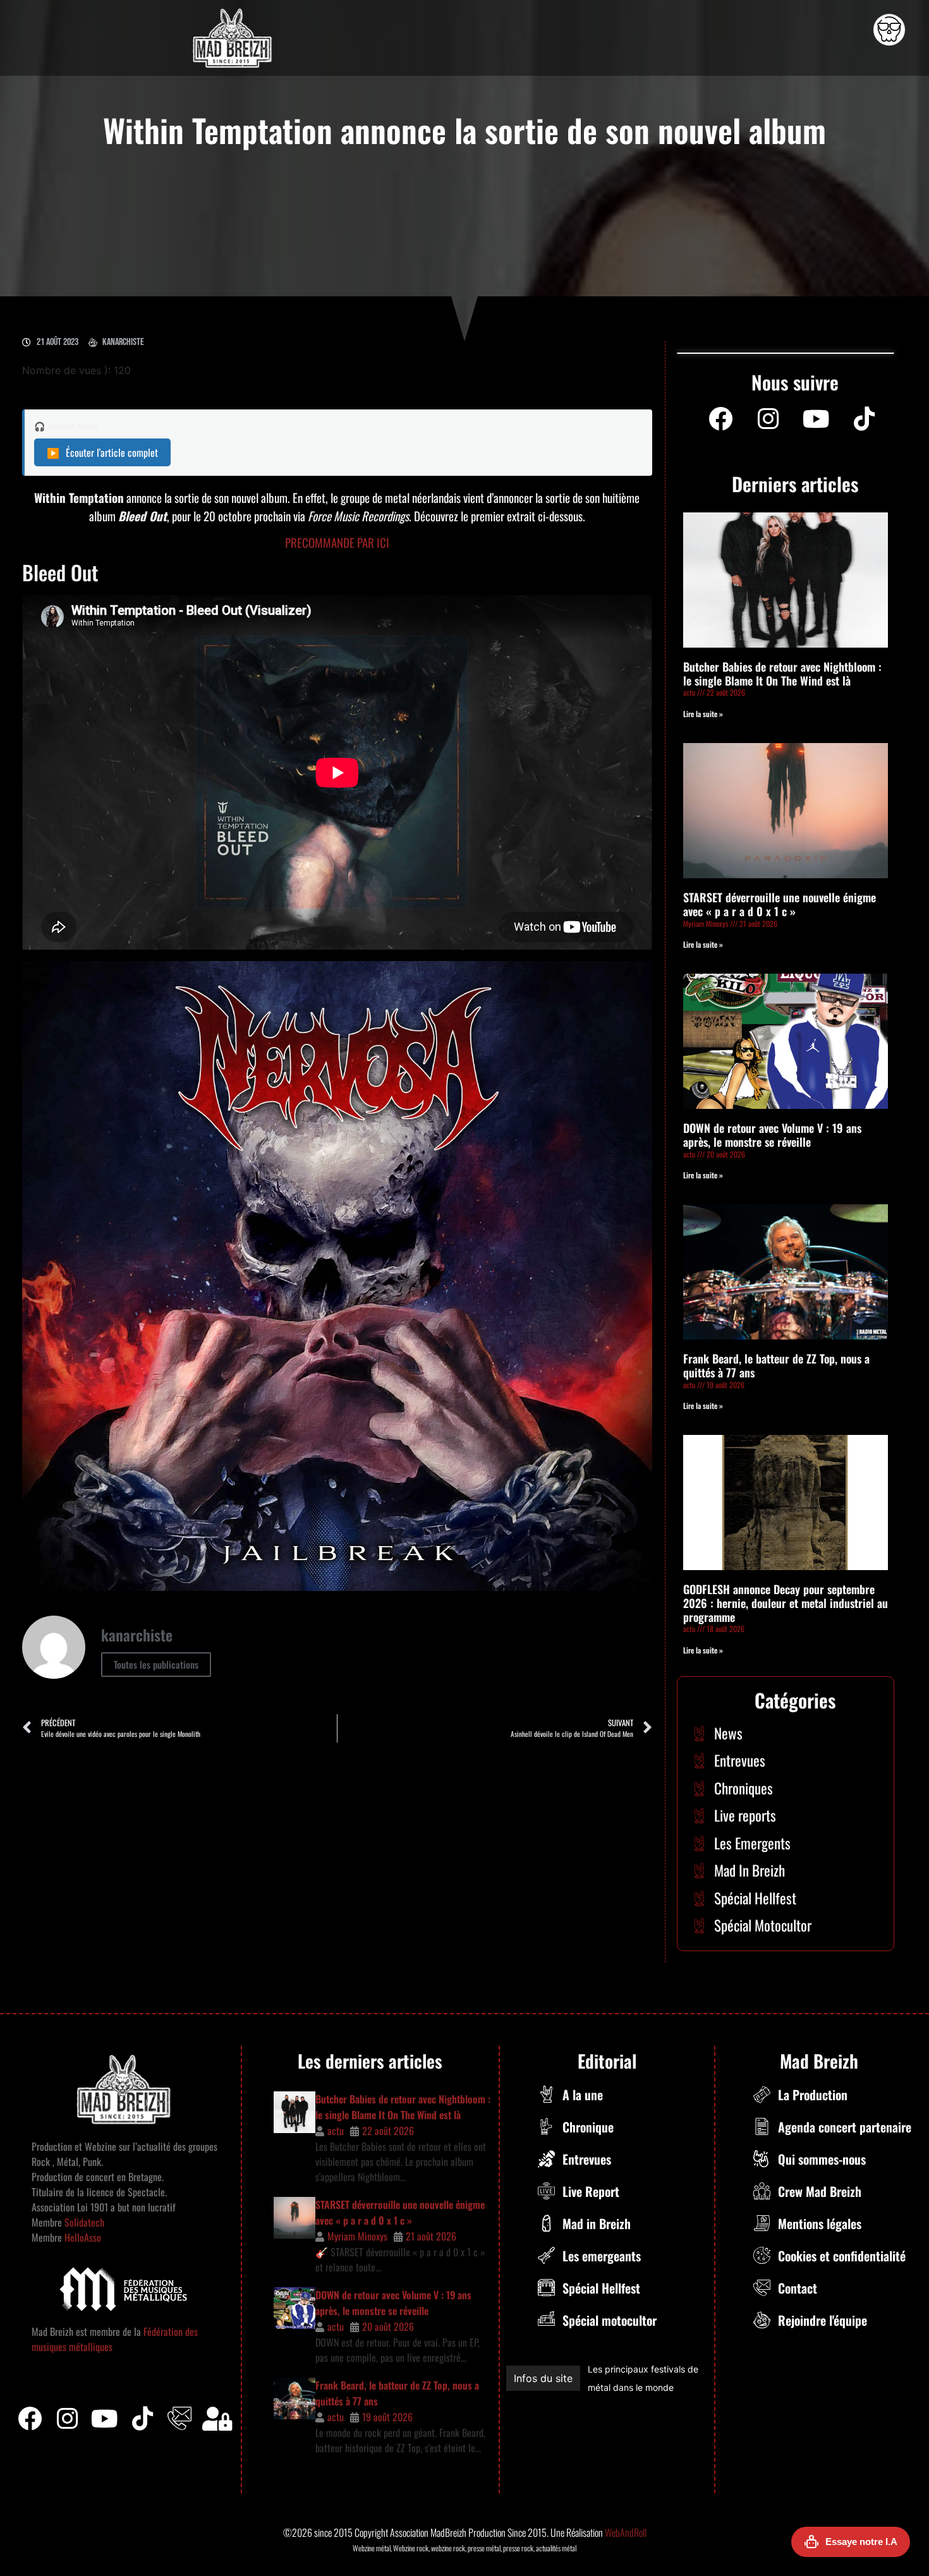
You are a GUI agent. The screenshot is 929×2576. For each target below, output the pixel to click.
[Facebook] (720, 419)
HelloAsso (82, 2237)
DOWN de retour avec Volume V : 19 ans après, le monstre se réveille (772, 1135)
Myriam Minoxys (357, 2236)
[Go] (889, 30)
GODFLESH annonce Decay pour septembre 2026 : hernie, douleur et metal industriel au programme (786, 1603)
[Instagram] (768, 419)
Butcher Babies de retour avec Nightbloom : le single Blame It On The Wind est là (782, 674)
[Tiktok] (142, 2419)
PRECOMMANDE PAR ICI (337, 542)
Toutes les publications (156, 1664)
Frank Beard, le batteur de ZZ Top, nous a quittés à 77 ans (776, 1365)
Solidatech (84, 2222)
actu (336, 2131)
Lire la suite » (703, 714)
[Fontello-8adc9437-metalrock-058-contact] (179, 2419)
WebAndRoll (626, 2532)
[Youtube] (817, 419)
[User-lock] (217, 2419)
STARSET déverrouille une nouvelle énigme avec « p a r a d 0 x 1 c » (780, 904)
